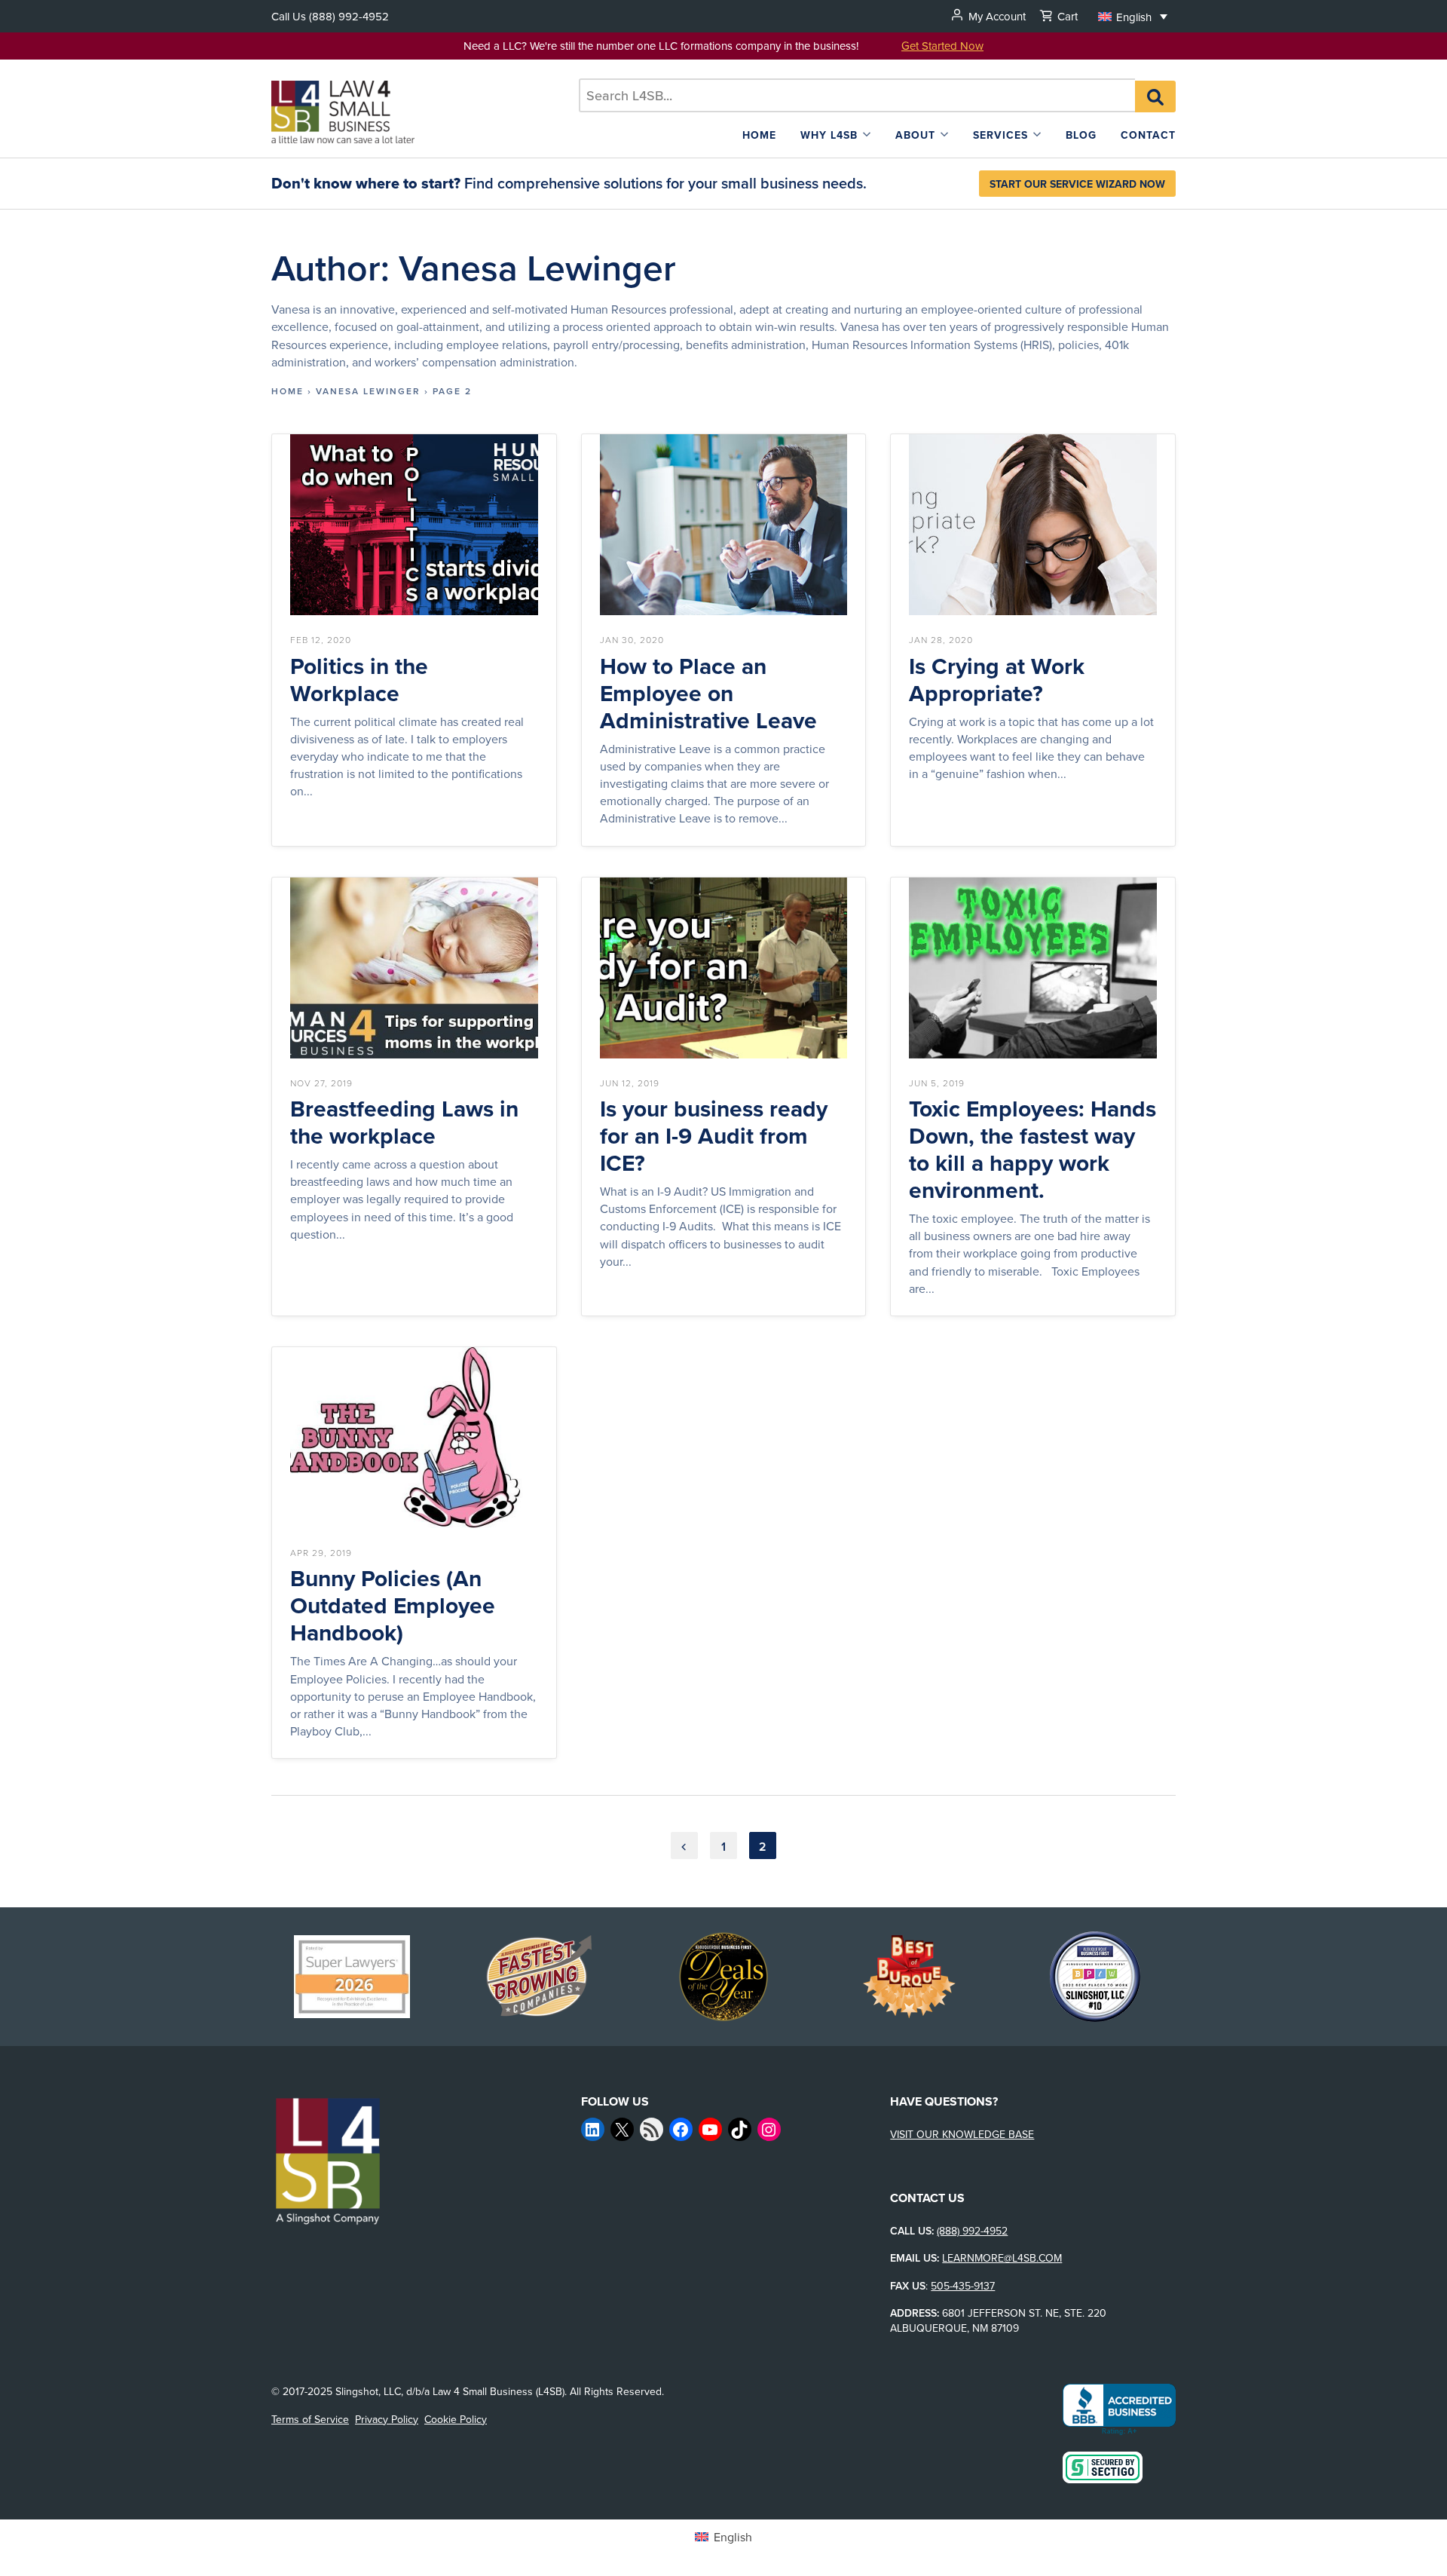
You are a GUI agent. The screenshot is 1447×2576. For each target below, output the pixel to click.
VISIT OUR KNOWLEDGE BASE (962, 2134)
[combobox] (857, 95)
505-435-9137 (963, 2286)
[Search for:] (857, 95)
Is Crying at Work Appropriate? (997, 680)
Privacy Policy (387, 2419)
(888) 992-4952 (349, 16)
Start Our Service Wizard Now (1077, 184)
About (915, 135)
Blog (1081, 135)
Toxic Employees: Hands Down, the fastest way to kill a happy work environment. (1032, 1150)
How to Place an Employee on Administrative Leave (708, 694)
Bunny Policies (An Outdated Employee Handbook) (393, 1606)
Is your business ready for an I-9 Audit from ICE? (714, 1136)
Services (1000, 135)
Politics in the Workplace (359, 680)
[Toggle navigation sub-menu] (867, 135)
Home (759, 135)
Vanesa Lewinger (368, 391)
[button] (1133, 16)
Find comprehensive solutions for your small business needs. (569, 183)
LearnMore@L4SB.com (1002, 2258)
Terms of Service (310, 2419)
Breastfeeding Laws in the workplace (404, 1123)
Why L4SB (829, 135)
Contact (1148, 135)
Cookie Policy (456, 2419)
